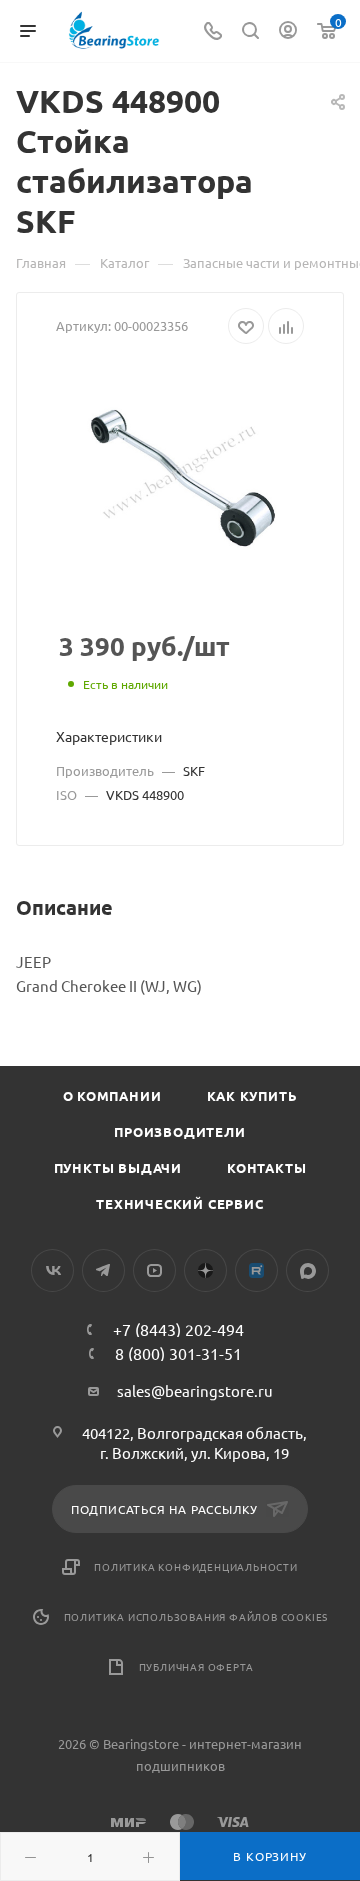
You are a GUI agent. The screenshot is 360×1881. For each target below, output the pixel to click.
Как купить (252, 1095)
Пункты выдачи (118, 1167)
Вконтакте (52, 1270)
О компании (112, 1095)
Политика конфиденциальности (196, 1566)
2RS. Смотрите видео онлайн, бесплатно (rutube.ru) (256, 1270)
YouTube (154, 1270)
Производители (179, 1131)
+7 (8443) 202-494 (178, 1329)
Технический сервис (179, 1203)
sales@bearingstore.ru (195, 1390)
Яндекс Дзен (205, 1270)
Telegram (103, 1270)
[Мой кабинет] (288, 31)
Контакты (266, 1167)
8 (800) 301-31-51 (178, 1353)
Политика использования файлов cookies (196, 1616)
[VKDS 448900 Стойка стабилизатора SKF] (180, 473)
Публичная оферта (196, 1666)
